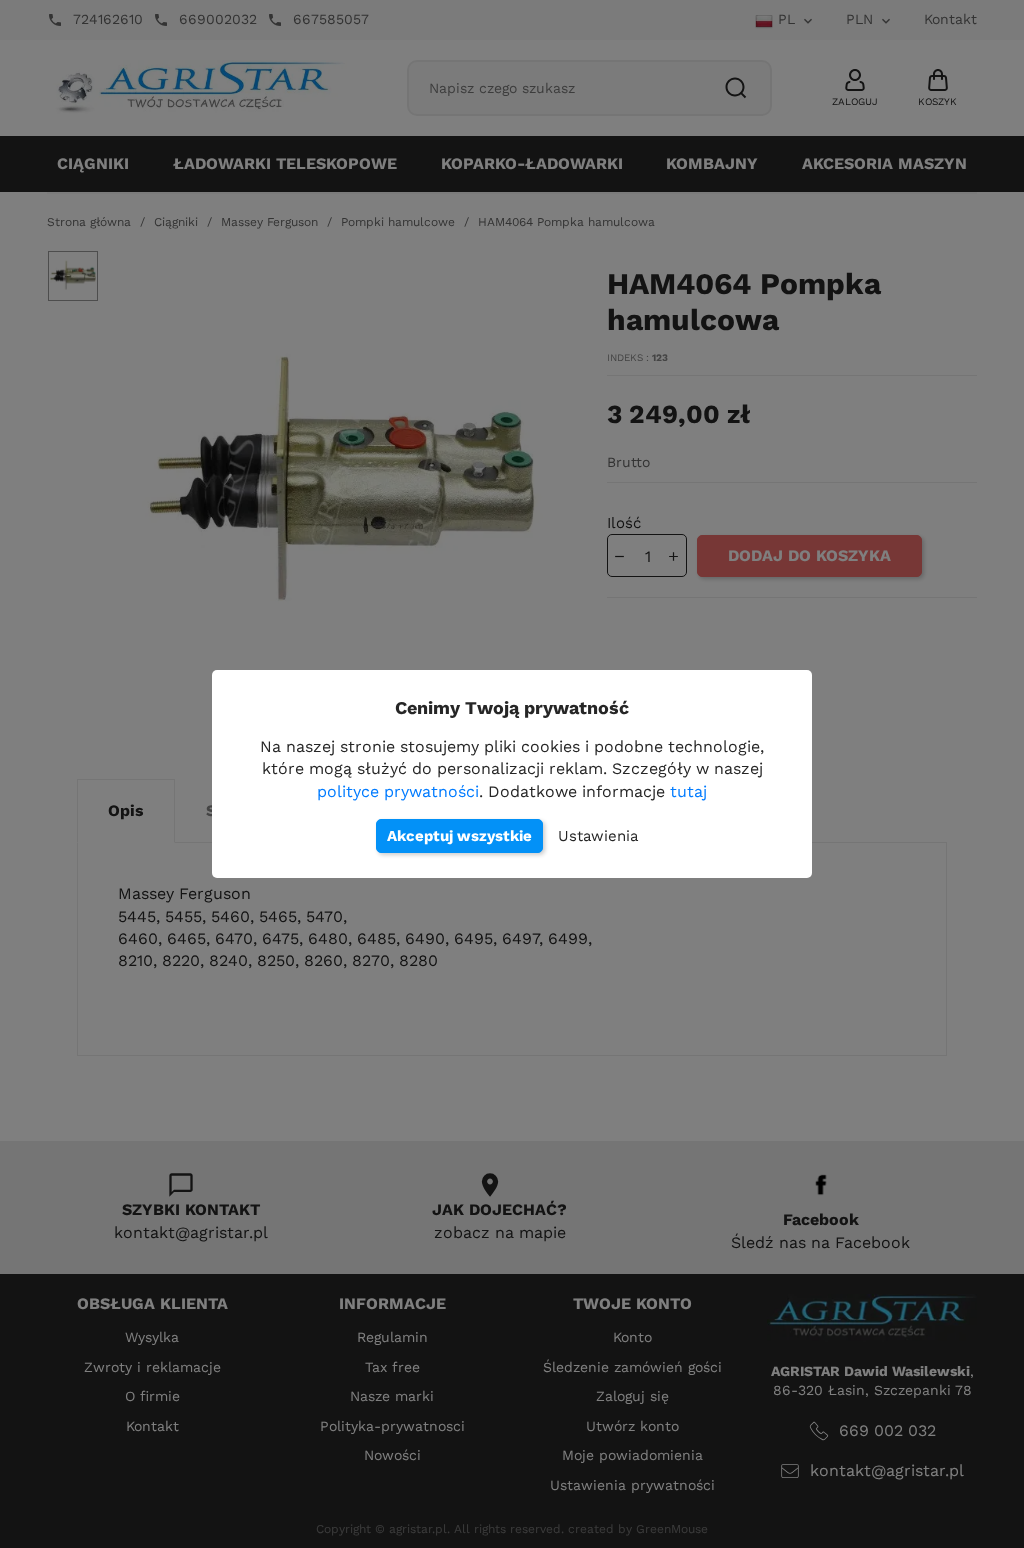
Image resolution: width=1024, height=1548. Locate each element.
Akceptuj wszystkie (459, 836)
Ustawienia (598, 836)
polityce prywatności (398, 791)
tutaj (688, 791)
